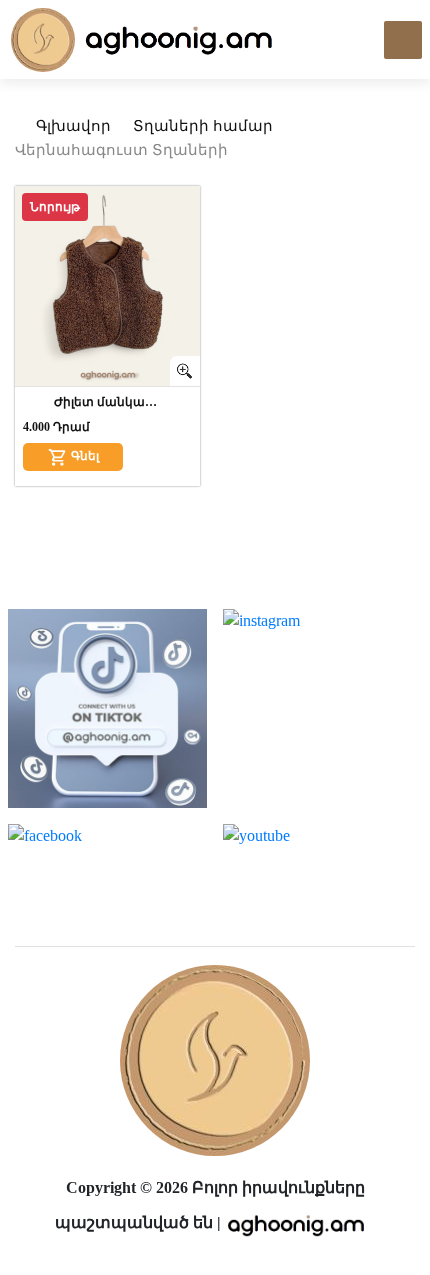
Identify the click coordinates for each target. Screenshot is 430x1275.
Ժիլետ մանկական (108, 402)
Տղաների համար (203, 126)
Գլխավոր (71, 126)
